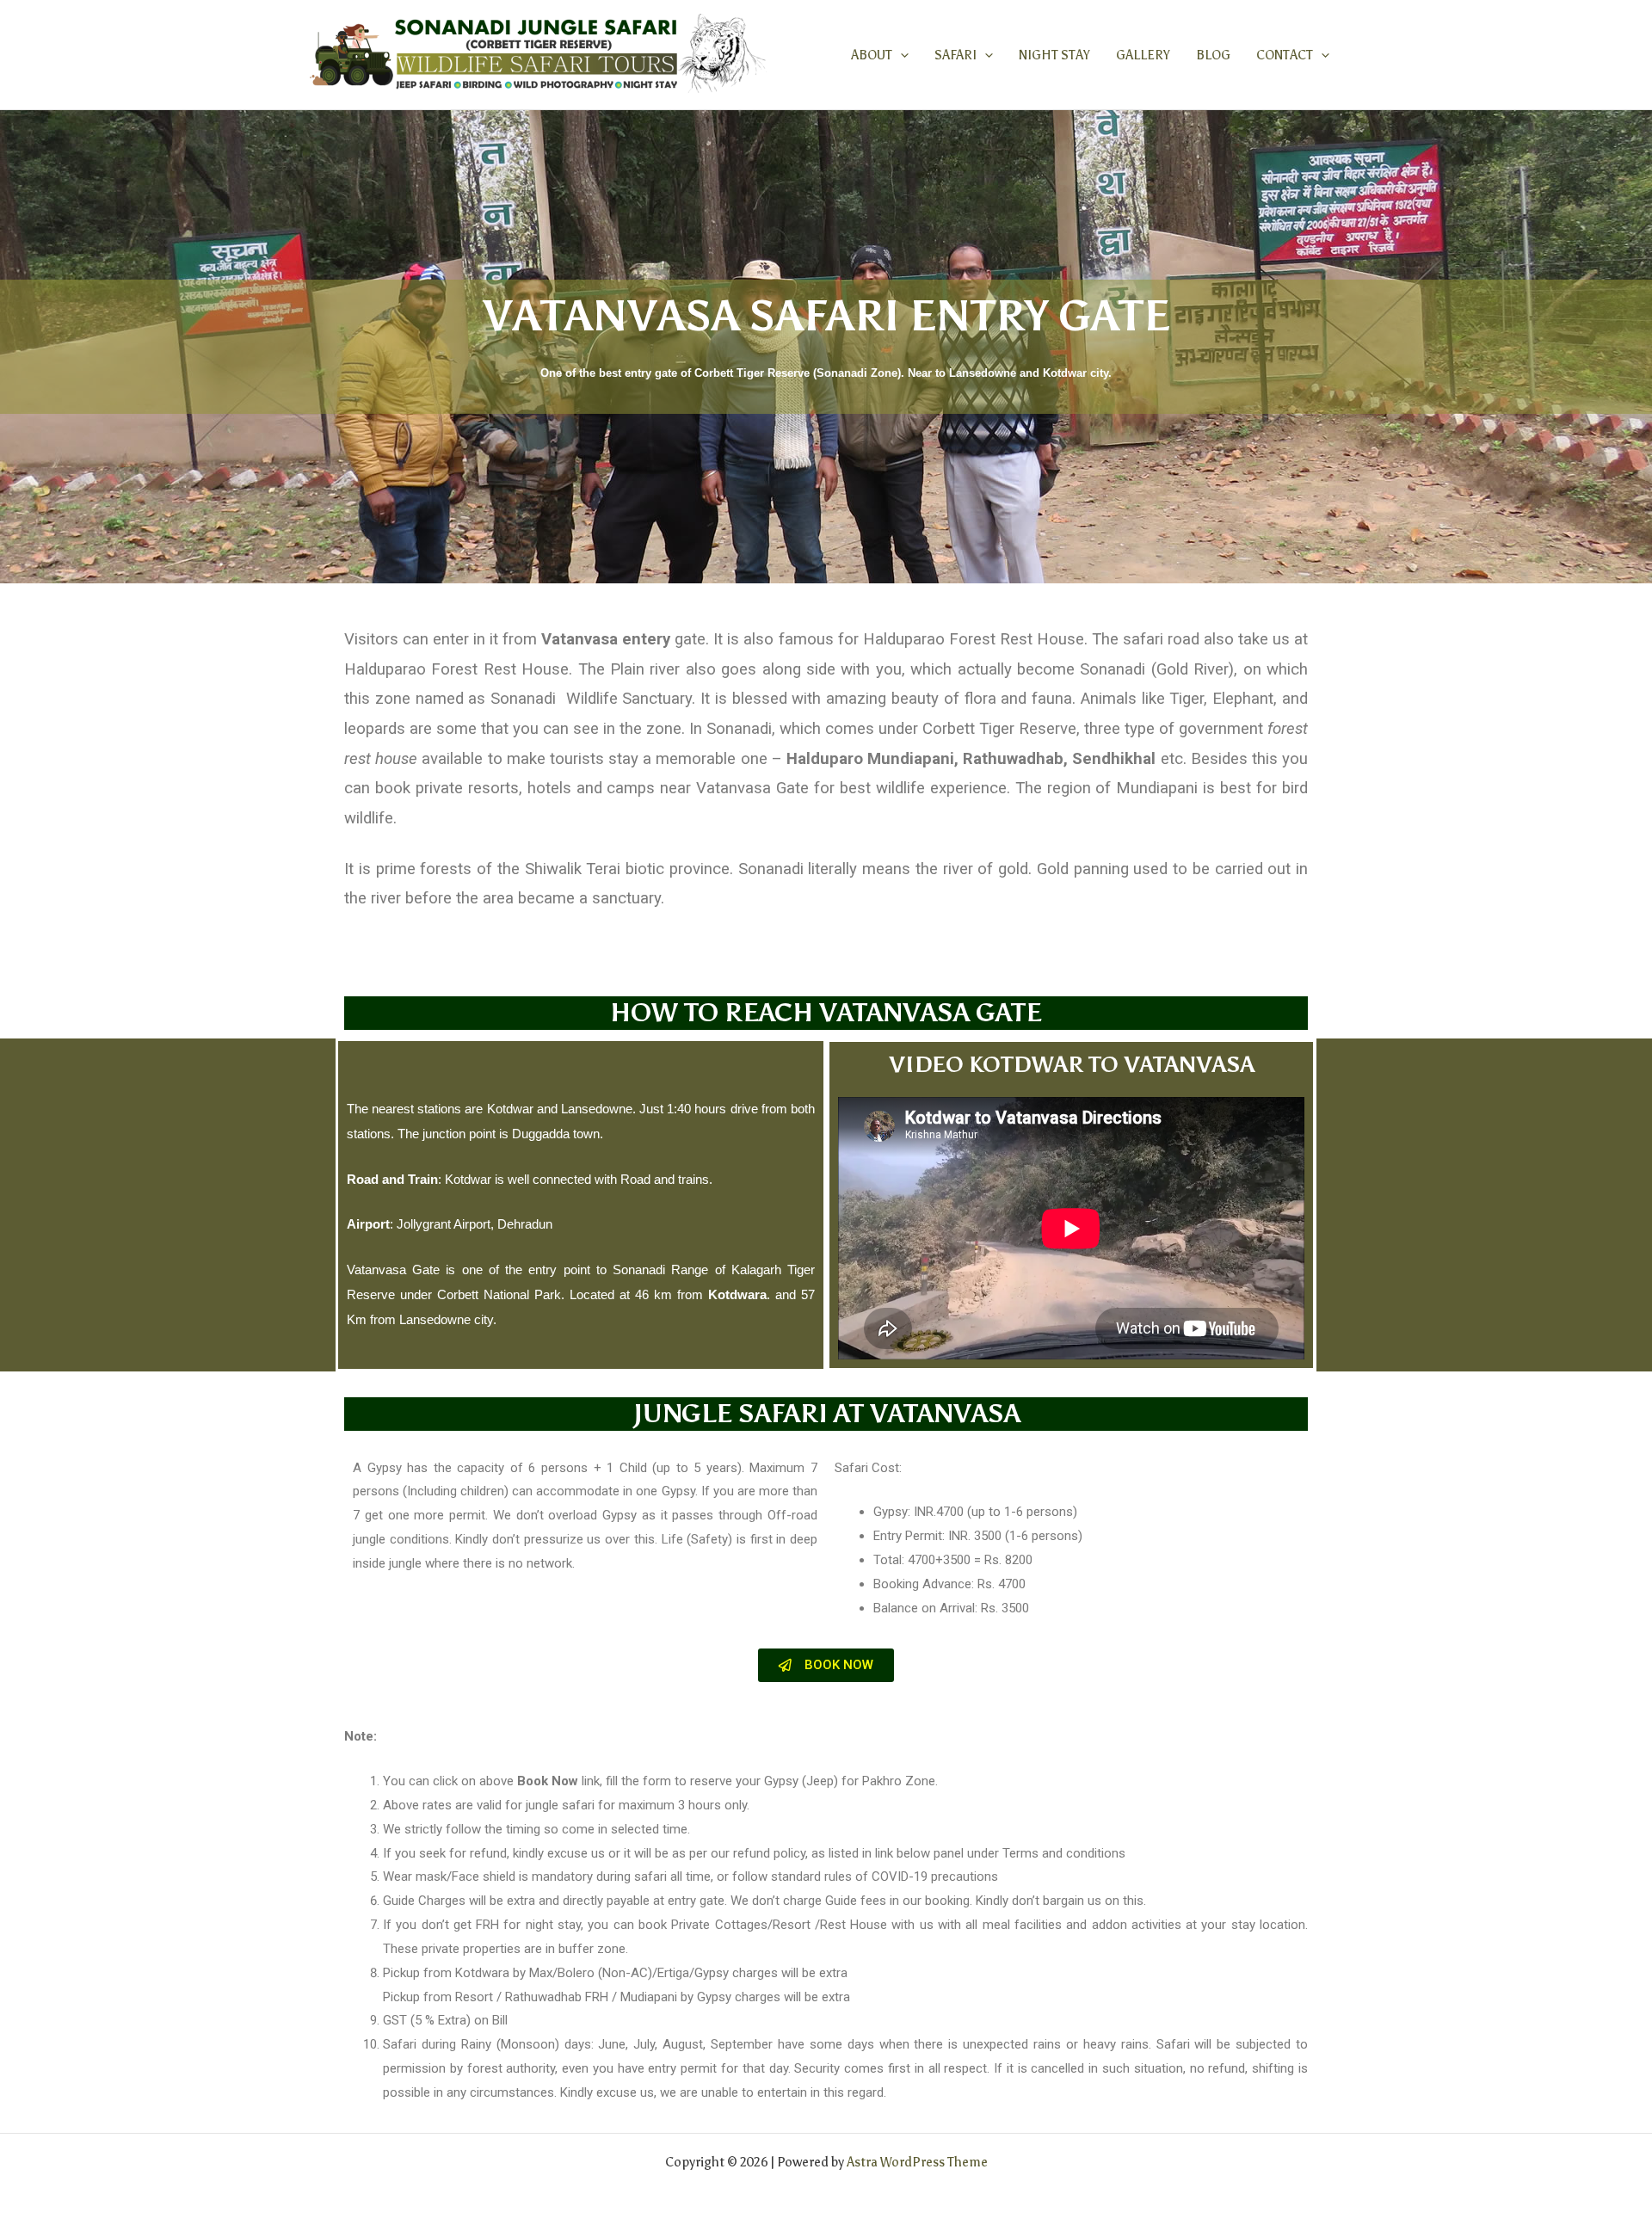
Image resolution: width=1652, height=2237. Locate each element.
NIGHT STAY (1054, 55)
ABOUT (872, 55)
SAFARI (955, 55)
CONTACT (1285, 55)
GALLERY (1143, 55)
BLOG (1213, 55)
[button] (900, 55)
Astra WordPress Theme (917, 2162)
